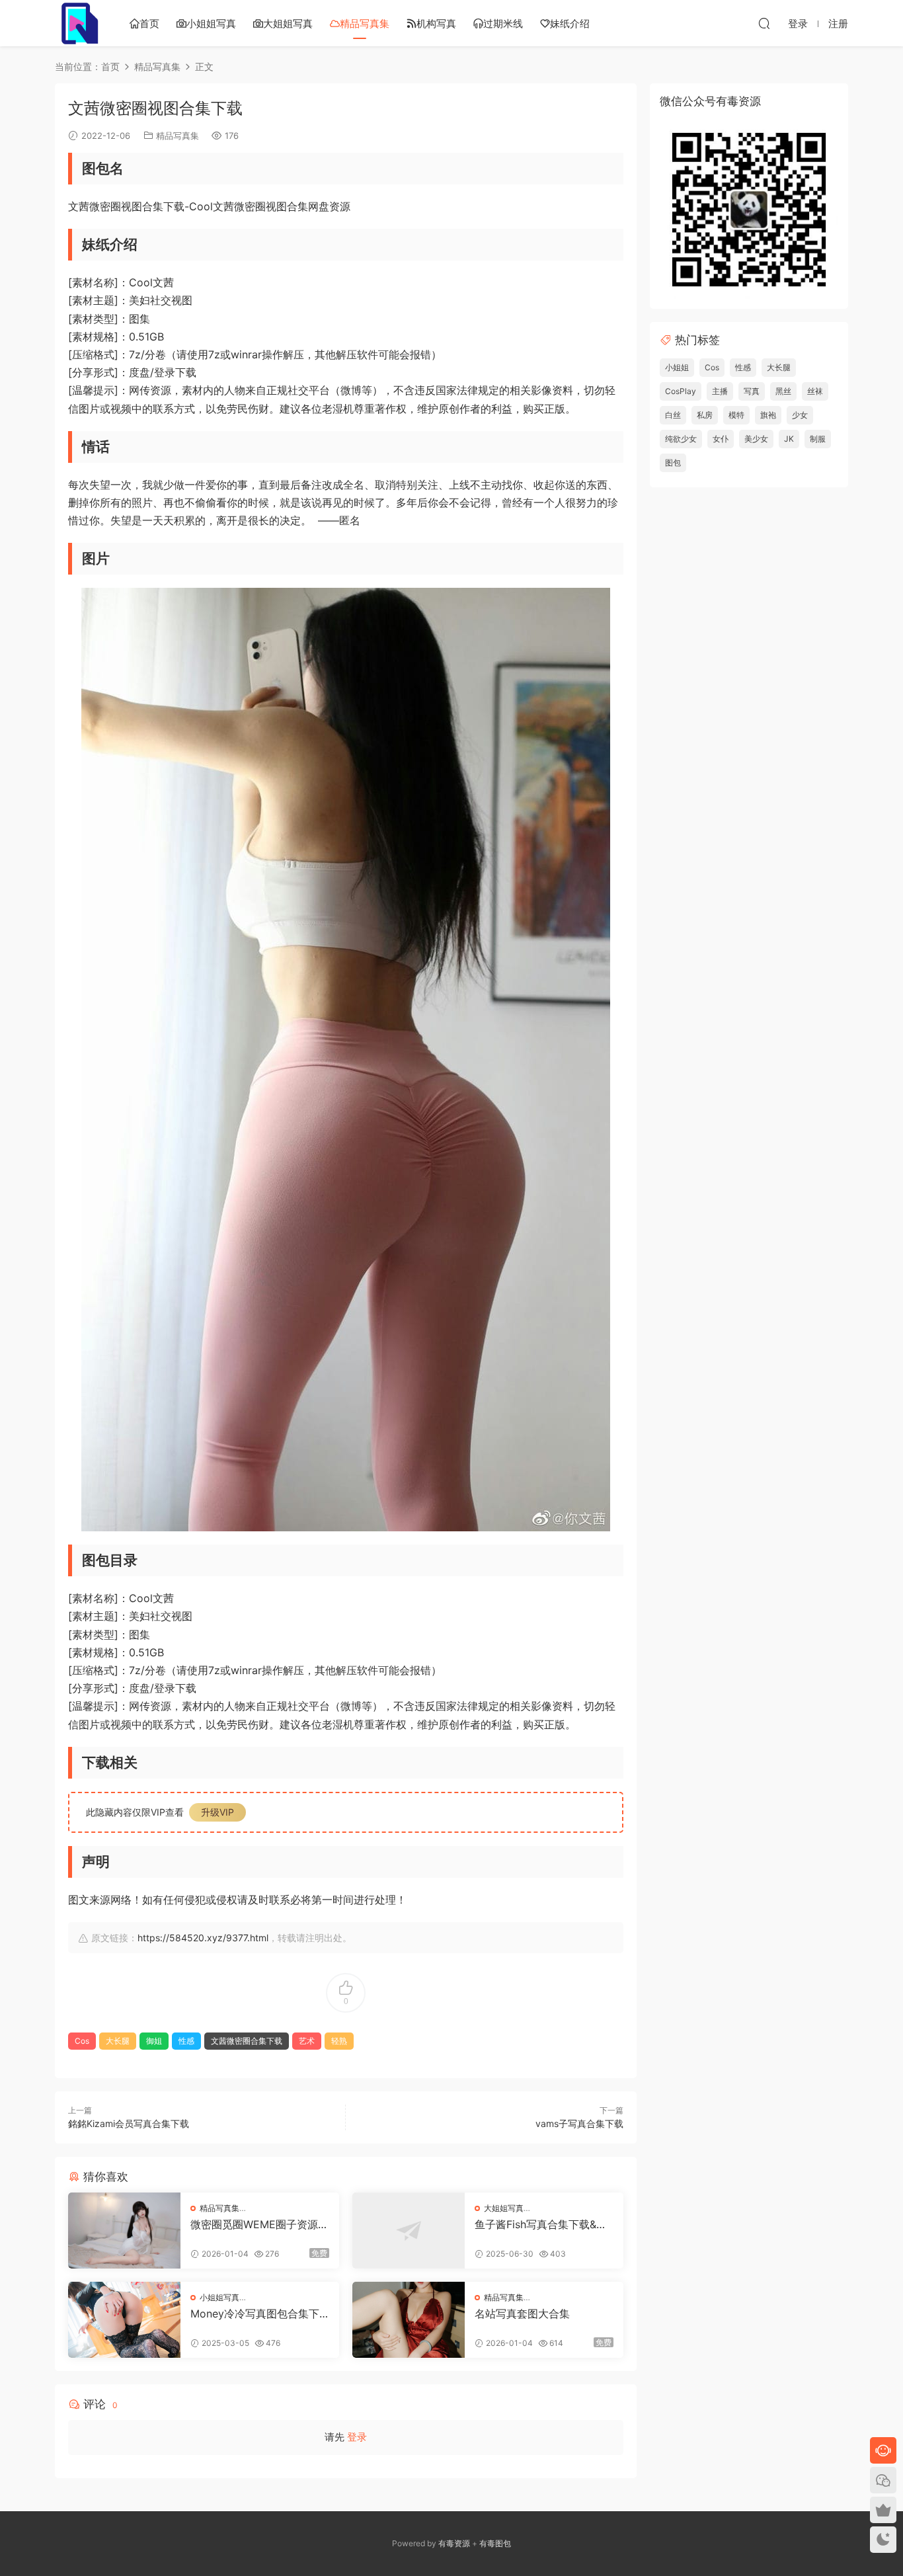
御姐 (154, 2041)
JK (789, 439)
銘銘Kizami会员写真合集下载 (129, 2123)
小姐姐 (677, 367)
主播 (720, 391)
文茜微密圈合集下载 (247, 2041)
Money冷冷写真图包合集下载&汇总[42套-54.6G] (255, 2314)
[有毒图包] (78, 23)
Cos (82, 2041)
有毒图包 (495, 2543)
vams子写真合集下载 (579, 2123)
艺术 (307, 2041)
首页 (149, 23)
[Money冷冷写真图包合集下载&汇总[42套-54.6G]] (124, 2320)
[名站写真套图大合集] (409, 2320)
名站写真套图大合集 (522, 2314)
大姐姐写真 (288, 23)
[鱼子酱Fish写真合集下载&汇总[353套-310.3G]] (409, 2231)
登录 (357, 2437)
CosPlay (681, 391)
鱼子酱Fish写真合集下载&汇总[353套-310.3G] (541, 2224)
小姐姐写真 (211, 23)
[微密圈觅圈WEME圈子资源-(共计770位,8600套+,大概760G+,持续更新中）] (124, 2231)
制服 (818, 439)
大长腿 (118, 2041)
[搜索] (764, 23)
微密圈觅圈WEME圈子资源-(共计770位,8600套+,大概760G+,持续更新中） (259, 2224)
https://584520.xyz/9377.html (203, 1938)
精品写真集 (365, 23)
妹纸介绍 (570, 23)
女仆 (721, 439)
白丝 (673, 415)
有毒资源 (454, 2543)
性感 (186, 2041)
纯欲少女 (681, 439)
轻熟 (339, 2041)
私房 (705, 415)
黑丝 (783, 391)
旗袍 (768, 415)
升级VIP (217, 1812)
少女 (800, 415)
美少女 (756, 439)
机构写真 (436, 23)
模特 (736, 415)
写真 (752, 391)
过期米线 (503, 23)
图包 (673, 463)
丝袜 (815, 391)
